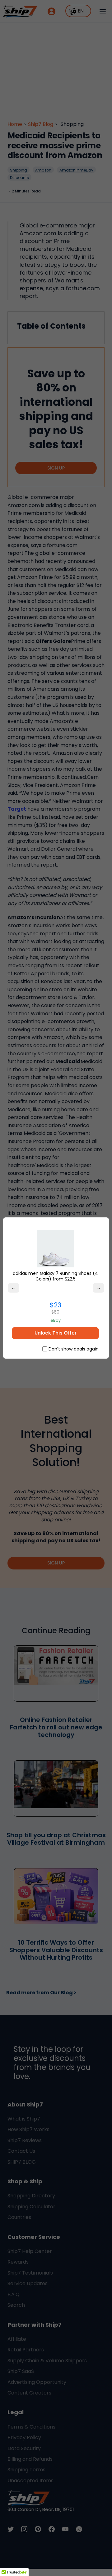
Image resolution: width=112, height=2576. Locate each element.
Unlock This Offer (56, 1333)
